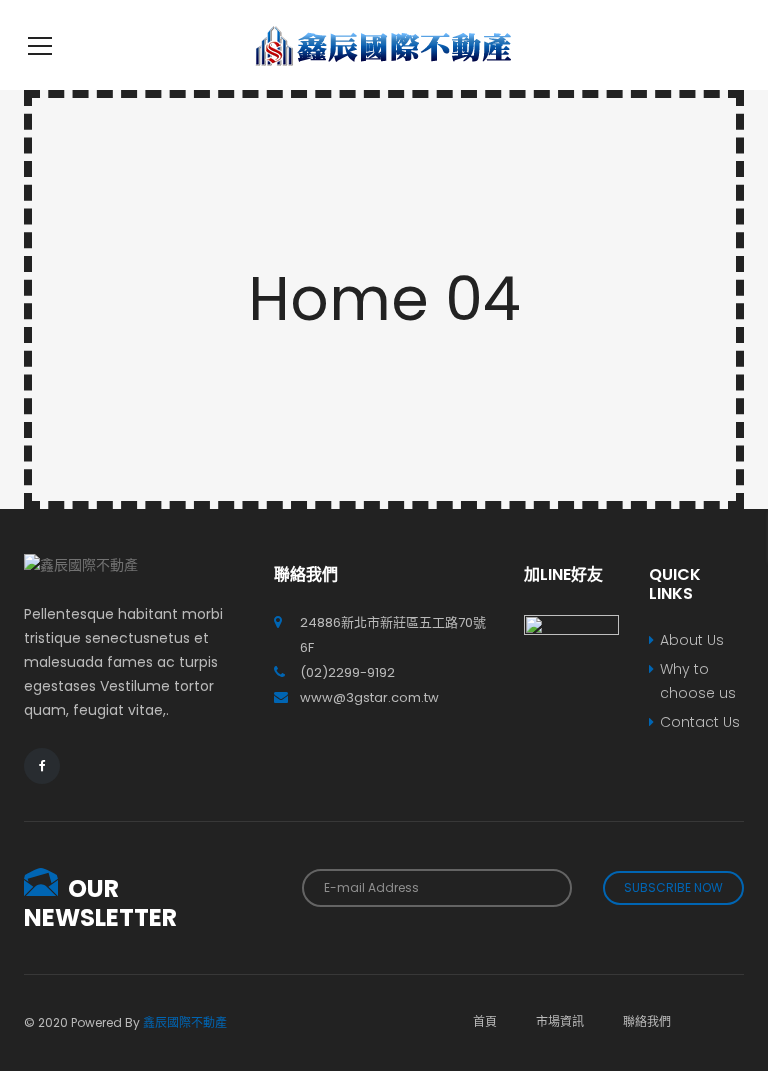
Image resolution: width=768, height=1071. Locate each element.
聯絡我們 (647, 1021)
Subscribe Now (673, 887)
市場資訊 (560, 1021)
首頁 (485, 1021)
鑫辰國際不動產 (185, 1022)
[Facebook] (42, 766)
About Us (692, 640)
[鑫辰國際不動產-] (384, 45)
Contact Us (700, 722)
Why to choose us (698, 681)
